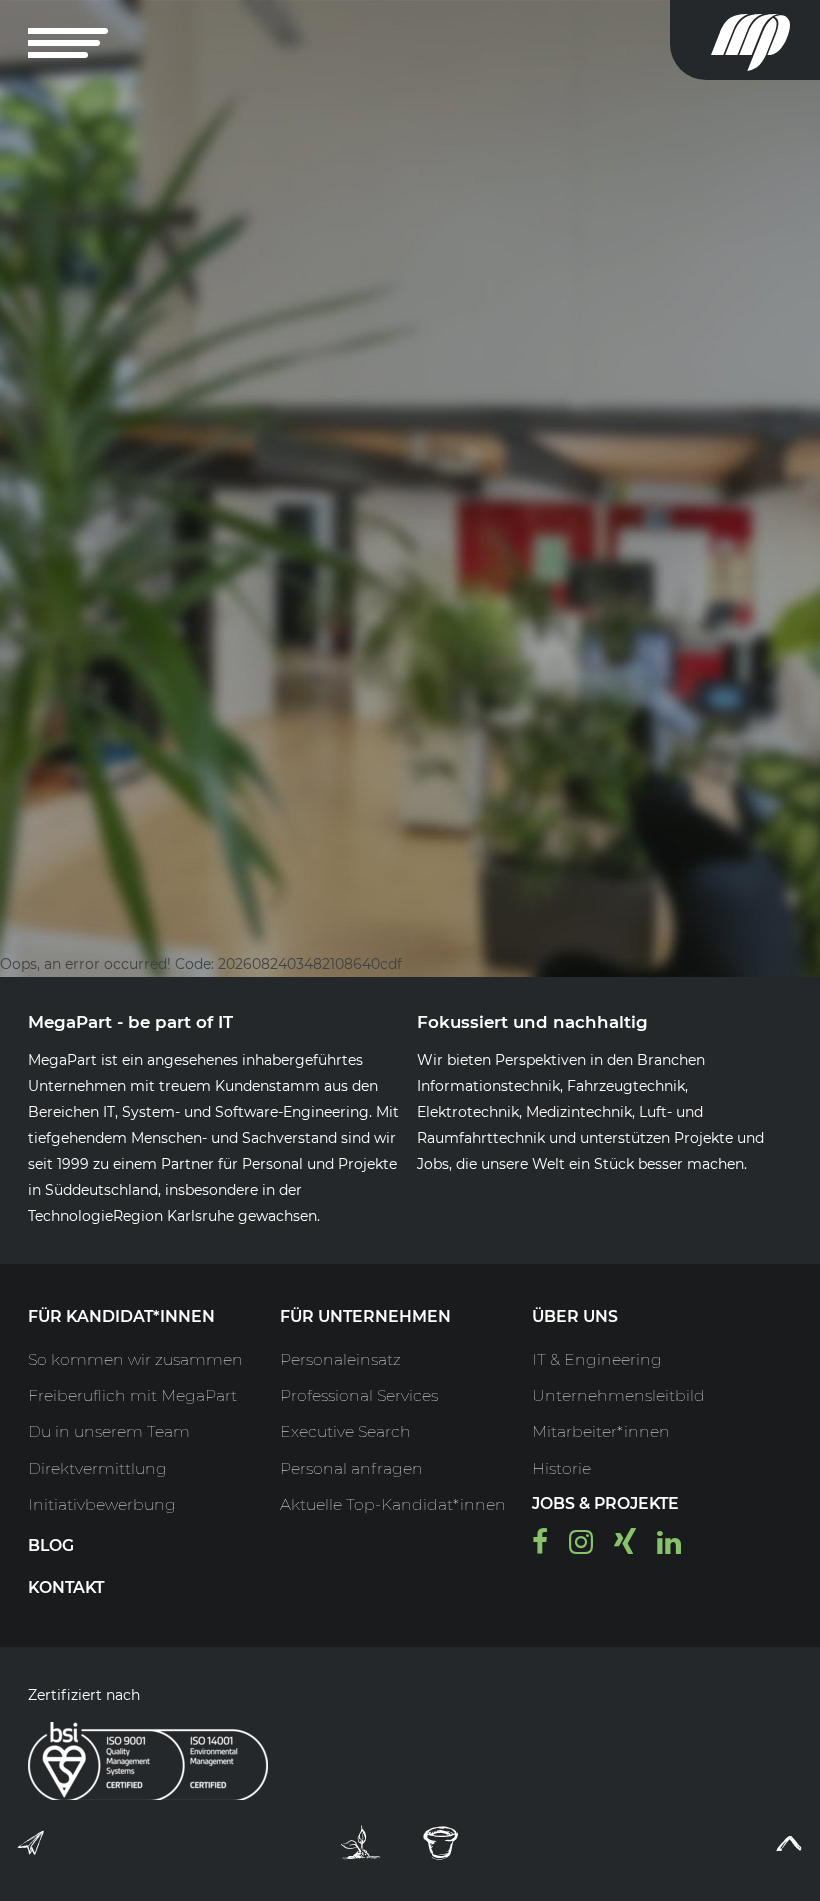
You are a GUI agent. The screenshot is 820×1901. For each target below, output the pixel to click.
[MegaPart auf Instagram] (581, 1547)
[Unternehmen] (441, 1842)
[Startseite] (765, 40)
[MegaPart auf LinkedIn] (669, 1547)
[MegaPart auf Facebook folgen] (540, 1547)
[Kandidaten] (361, 1842)
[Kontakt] (32, 1847)
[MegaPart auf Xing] (625, 1547)
